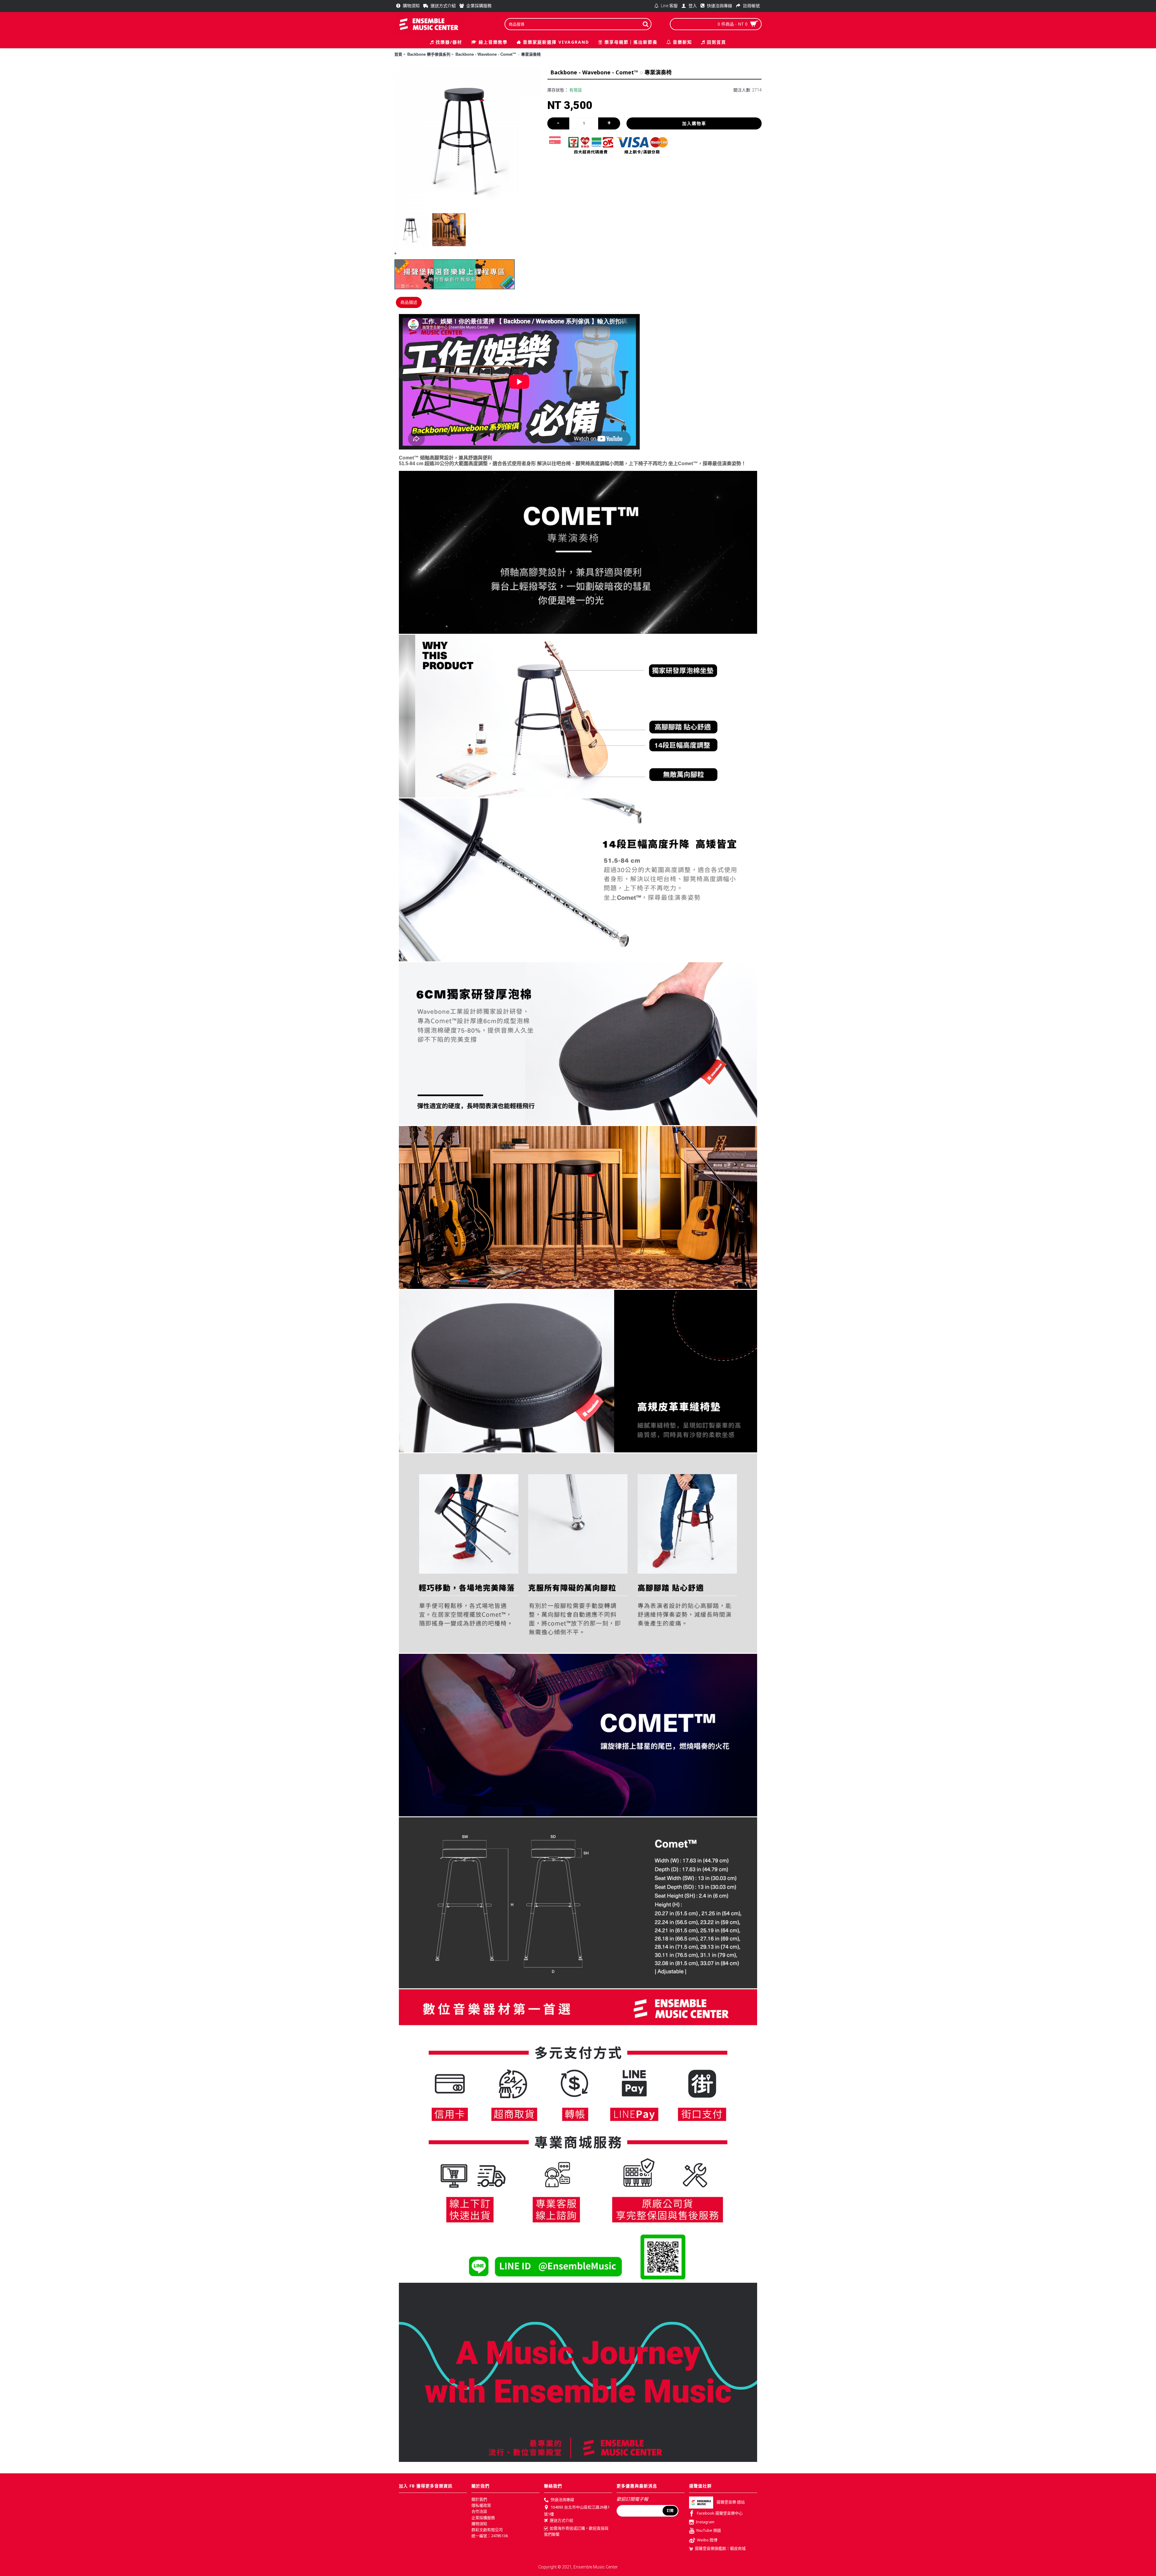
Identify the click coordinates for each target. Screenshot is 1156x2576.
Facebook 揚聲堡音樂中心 (720, 2513)
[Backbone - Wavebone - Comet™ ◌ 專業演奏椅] (468, 140)
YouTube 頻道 (709, 2531)
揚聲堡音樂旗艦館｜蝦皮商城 (720, 2548)
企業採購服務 (483, 2518)
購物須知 (479, 2524)
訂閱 (670, 2511)
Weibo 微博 (707, 2540)
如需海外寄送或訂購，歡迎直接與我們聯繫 (576, 2531)
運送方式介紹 (561, 2520)
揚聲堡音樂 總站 (731, 2502)
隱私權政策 (481, 2505)
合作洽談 (479, 2511)
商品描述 (409, 302)
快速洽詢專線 (562, 2500)
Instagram (705, 2522)
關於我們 (479, 2499)
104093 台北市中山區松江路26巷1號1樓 (577, 2511)
